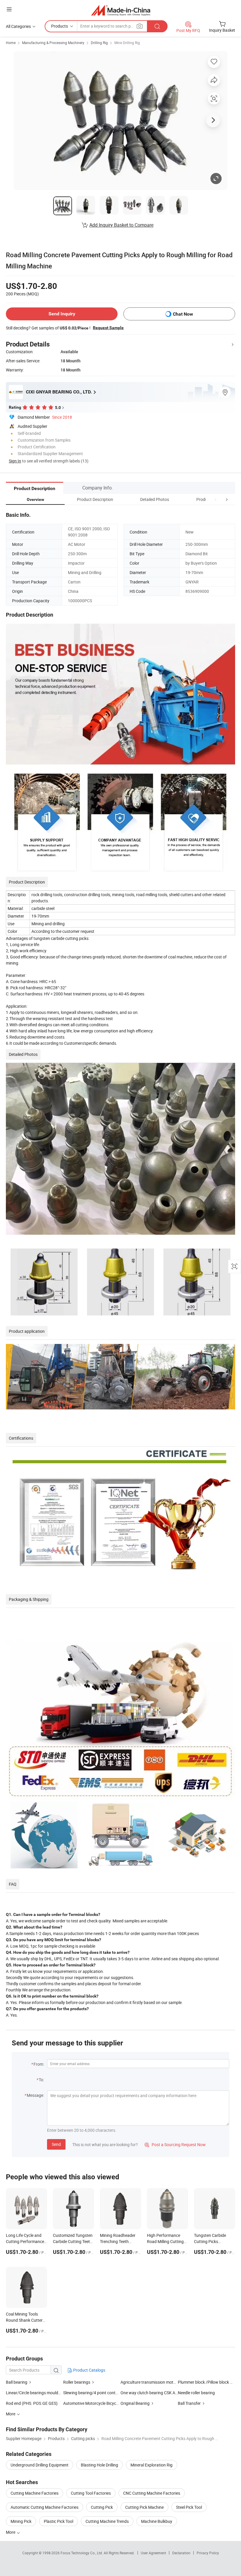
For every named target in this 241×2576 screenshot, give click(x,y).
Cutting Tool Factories (91, 2493)
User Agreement (153, 2553)
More (11, 2532)
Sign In (15, 461)
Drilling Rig (99, 43)
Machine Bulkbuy (157, 2521)
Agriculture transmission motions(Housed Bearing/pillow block (178, 2382)
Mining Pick (21, 2521)
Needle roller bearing (196, 2393)
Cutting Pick (102, 2507)
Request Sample (108, 328)
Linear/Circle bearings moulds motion (40, 2393)
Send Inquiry (62, 314)
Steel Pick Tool (189, 2507)
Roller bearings (77, 2382)
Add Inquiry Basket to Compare (121, 225)
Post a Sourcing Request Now (175, 2145)
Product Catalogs (89, 2370)
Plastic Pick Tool (58, 2521)
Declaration (181, 2553)
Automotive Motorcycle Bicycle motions (99, 2403)
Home (11, 43)
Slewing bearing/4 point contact (92, 2393)
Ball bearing (17, 2382)
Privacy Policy (208, 2553)
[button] (216, 499)
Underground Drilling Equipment (40, 2465)
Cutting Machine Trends (107, 2521)
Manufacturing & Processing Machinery (53, 43)
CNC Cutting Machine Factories (152, 2493)
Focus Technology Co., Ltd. (82, 2553)
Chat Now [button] (183, 314)
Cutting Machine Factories (35, 2493)
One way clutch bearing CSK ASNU (149, 2393)
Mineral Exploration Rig (152, 2465)
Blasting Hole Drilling (99, 2465)
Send (56, 2144)
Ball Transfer (189, 2403)
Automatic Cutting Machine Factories (45, 2507)
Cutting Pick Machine (144, 2507)
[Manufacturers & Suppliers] (121, 10)
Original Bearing (135, 2403)
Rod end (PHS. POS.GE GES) (32, 2403)
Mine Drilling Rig (127, 43)
